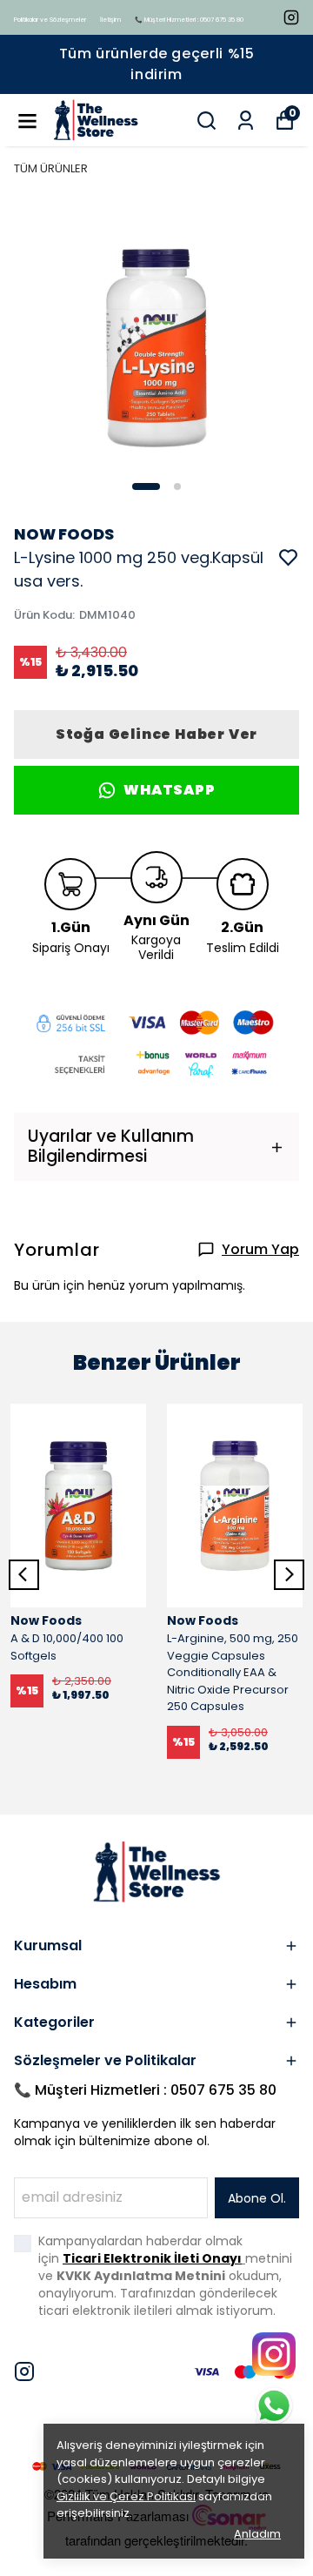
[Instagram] (24, 2371)
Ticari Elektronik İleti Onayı (152, 2258)
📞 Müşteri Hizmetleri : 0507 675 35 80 (189, 20)
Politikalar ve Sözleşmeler (50, 20)
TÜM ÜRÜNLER (51, 168)
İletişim (110, 20)
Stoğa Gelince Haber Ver (156, 734)
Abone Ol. (257, 2198)
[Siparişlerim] (246, 121)
